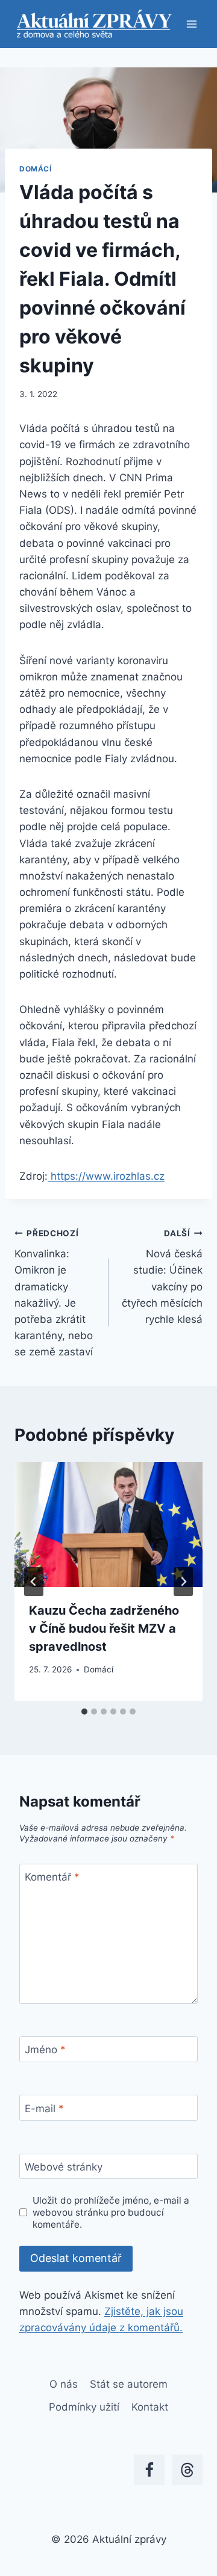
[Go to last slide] (34, 1582)
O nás (64, 2384)
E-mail (44, 2108)
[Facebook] (149, 2470)
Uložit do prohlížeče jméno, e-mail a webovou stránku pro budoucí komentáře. (111, 2212)
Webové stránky (64, 2167)
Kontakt (150, 2407)
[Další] (183, 1582)
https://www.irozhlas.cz (106, 1176)
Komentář (52, 1877)
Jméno (45, 2050)
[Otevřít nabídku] (191, 24)
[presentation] (108, 1524)
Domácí (36, 169)
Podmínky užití (84, 2407)
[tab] (84, 1712)
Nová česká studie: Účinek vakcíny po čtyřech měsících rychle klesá (162, 1277)
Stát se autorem (129, 2384)
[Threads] (187, 2470)
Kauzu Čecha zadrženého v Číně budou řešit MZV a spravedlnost (104, 1628)
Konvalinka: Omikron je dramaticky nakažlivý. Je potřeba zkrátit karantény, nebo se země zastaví (54, 1293)
